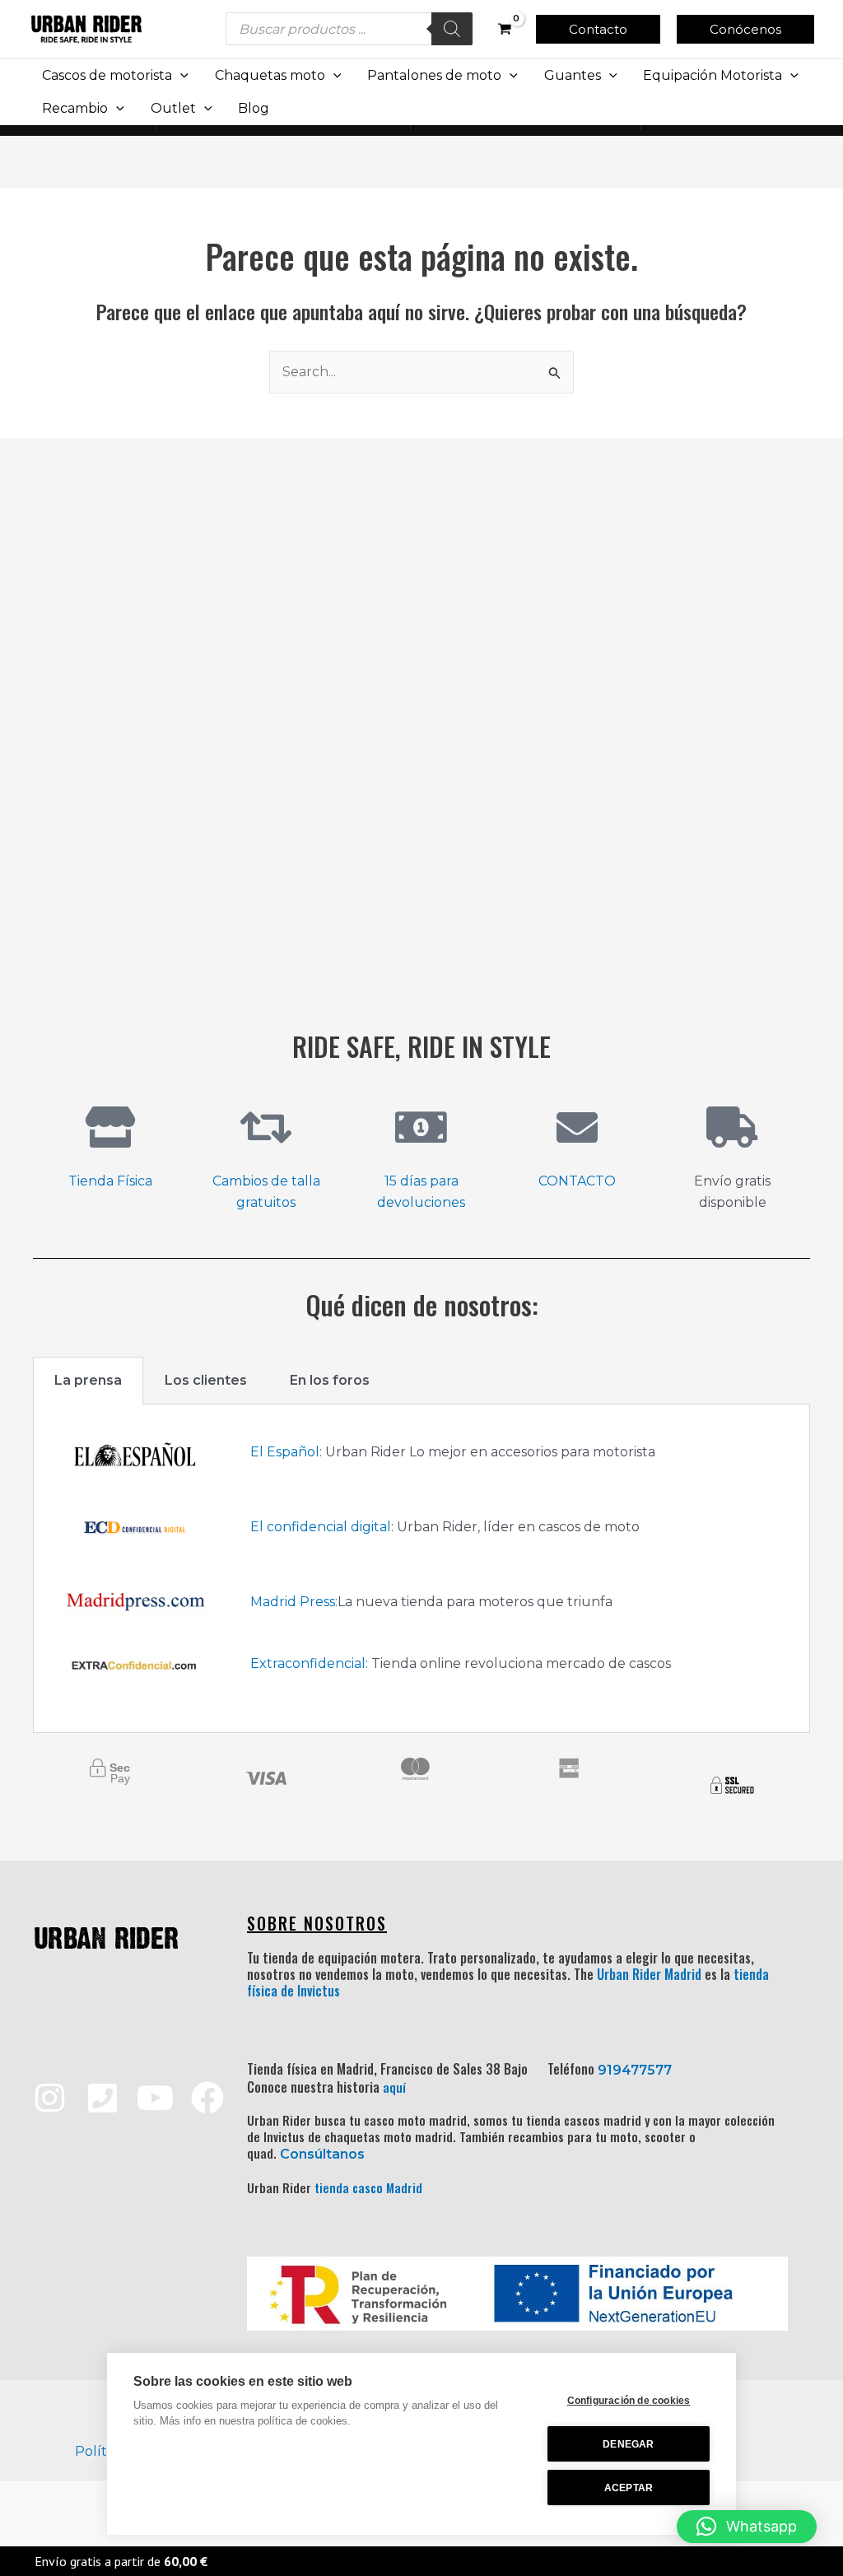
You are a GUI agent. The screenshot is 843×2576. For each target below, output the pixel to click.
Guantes (573, 75)
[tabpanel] (421, 1569)
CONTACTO (577, 1181)
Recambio (75, 108)
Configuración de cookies (629, 2401)
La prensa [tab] (88, 1380)
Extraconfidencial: (309, 1663)
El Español (285, 1452)
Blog (254, 108)
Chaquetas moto (270, 75)
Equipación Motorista (713, 75)
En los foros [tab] (330, 1380)
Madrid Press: (294, 1602)
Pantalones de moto (434, 75)
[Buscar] (452, 29)
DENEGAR (628, 2444)
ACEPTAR (629, 2488)
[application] (180, 76)
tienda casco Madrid (368, 2187)
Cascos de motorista (107, 75)
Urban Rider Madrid (649, 1974)
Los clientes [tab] (206, 1380)
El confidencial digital (321, 1527)
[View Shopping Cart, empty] (504, 29)
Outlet (173, 108)
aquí (394, 2087)
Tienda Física (110, 1181)
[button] (598, 29)
